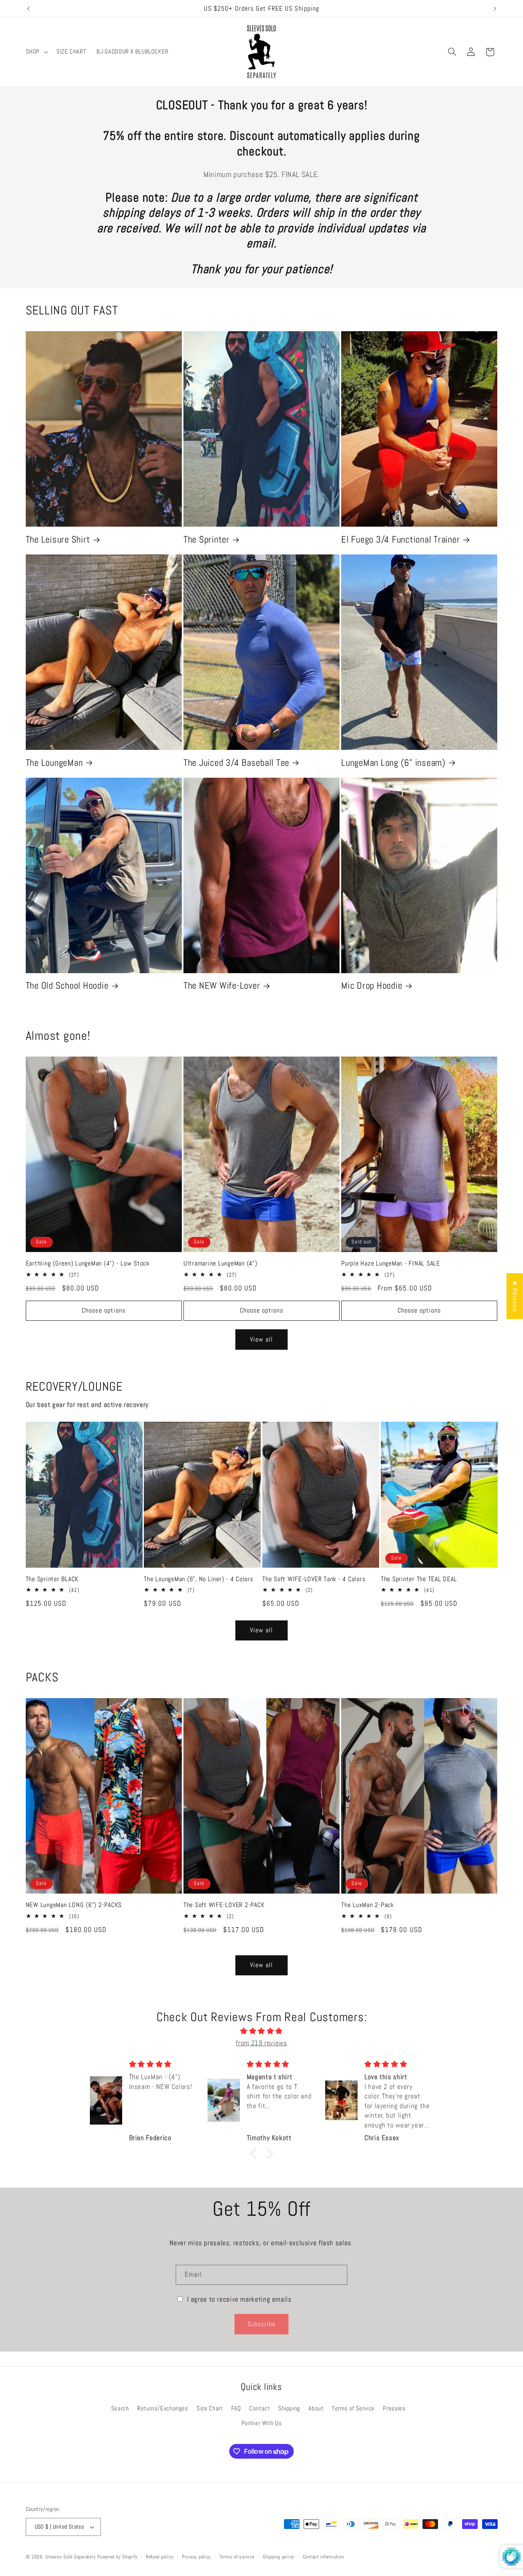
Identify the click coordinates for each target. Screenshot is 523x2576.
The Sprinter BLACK (52, 1579)
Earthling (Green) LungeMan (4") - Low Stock (88, 1263)
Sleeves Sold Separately (70, 2557)
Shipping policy (278, 2557)
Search (120, 2408)
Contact (259, 2408)
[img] (261, 2031)
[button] (36, 52)
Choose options (104, 1310)
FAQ (236, 2408)
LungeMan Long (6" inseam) (393, 763)
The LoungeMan (54, 763)
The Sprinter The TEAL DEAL (419, 1579)
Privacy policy (196, 2557)
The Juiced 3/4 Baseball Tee (236, 763)
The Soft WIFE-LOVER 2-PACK (224, 1905)
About (316, 2408)
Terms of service (237, 2557)
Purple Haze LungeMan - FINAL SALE (391, 1263)
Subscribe (261, 2324)
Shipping (289, 2408)
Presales (394, 2408)
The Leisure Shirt (58, 540)
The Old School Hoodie (67, 986)
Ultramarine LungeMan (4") (220, 1263)
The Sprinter (207, 540)
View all (261, 1340)
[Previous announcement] (28, 9)
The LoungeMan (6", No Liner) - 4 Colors (198, 1579)
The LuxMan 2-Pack (368, 1905)
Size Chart (210, 2408)
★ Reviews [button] (515, 1296)
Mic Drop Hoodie (372, 986)
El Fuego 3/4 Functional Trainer (400, 540)
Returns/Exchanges (163, 2408)
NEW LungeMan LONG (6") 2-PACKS (74, 1905)
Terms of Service (353, 2408)
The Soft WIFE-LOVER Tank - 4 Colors (314, 1579)
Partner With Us (261, 2423)
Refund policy (160, 2557)
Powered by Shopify (117, 2557)
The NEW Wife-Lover (222, 986)
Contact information (323, 2557)
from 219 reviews (261, 2043)
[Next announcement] (495, 9)
